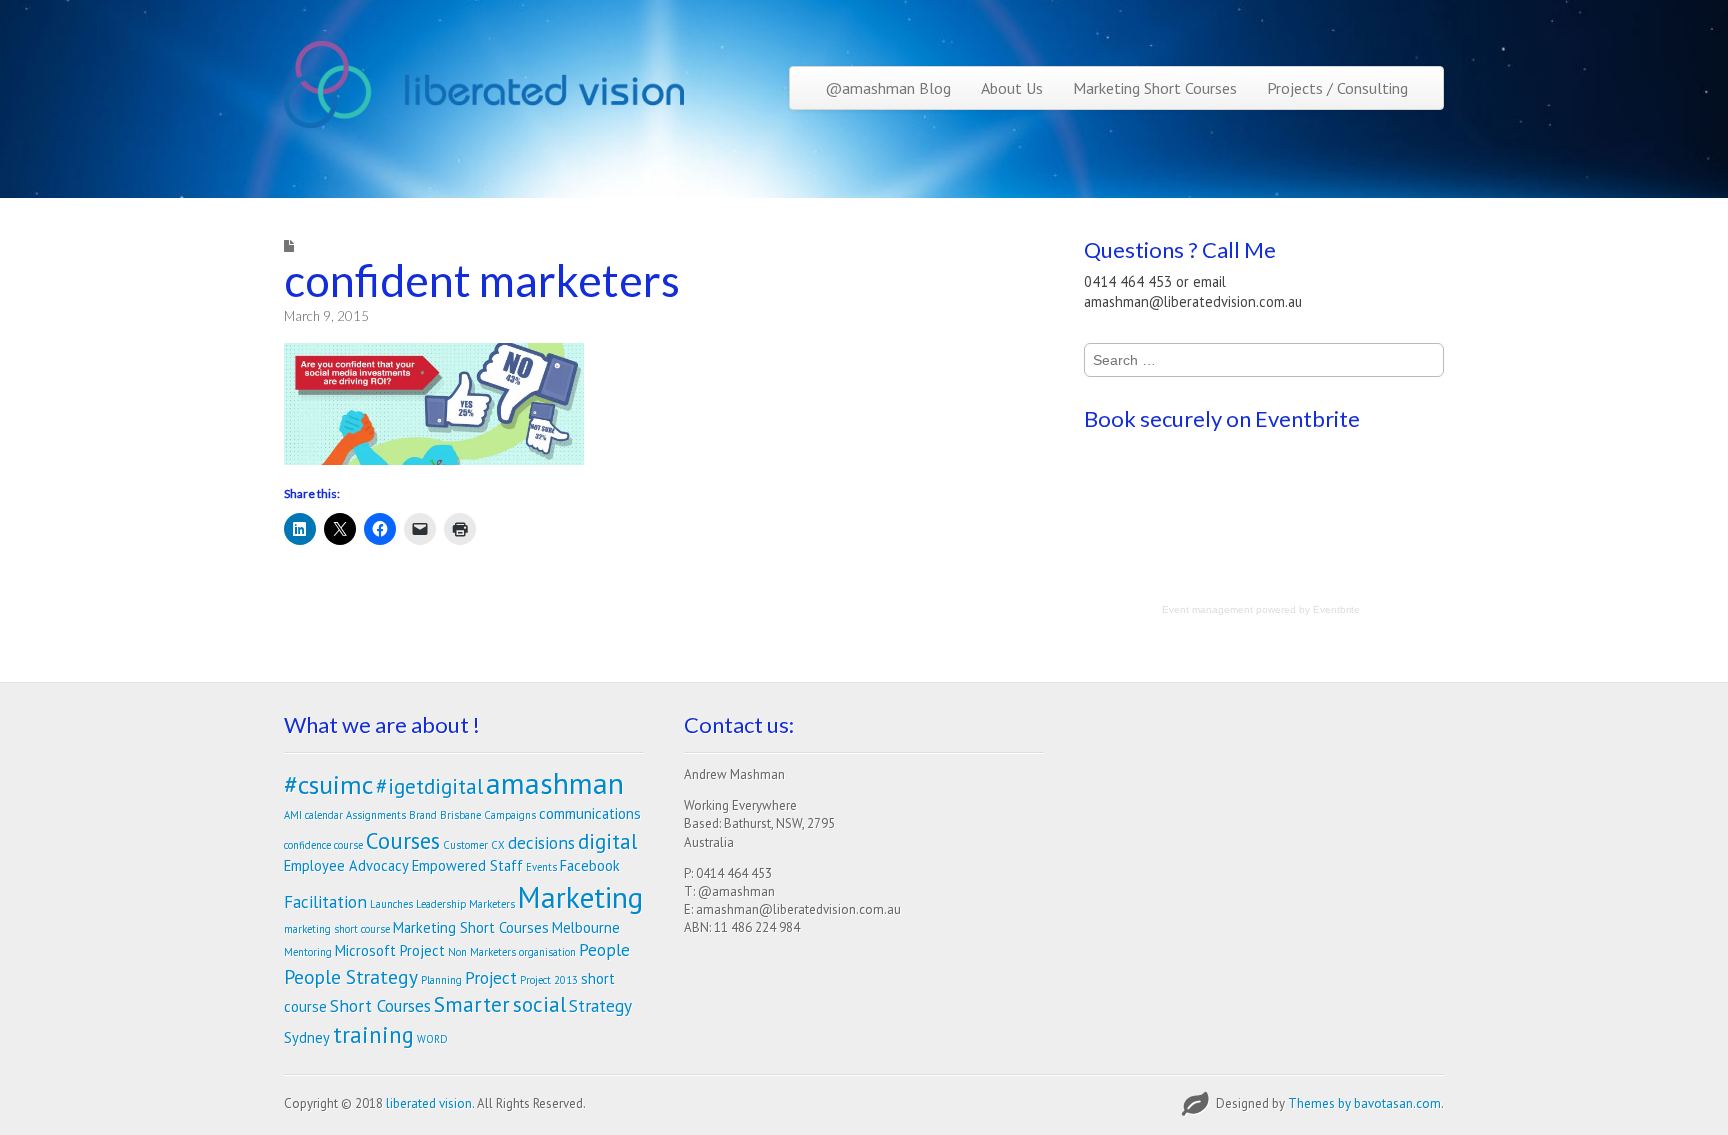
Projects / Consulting (1337, 88)
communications (590, 813)
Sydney (307, 1037)
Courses (403, 840)
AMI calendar (313, 815)
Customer (465, 845)
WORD (432, 1039)
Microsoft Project (390, 950)
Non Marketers (482, 952)
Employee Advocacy (346, 865)
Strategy (600, 1005)
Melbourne (586, 927)
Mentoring (308, 952)
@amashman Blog (888, 88)
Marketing (580, 897)
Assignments (376, 815)
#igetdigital (429, 786)
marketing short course (337, 929)
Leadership (441, 904)
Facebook (590, 865)
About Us (1012, 88)
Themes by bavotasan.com (1364, 1103)
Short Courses (380, 1005)
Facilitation (325, 901)
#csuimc (328, 784)
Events (541, 867)
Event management (1207, 609)
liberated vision (429, 1103)
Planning (441, 980)
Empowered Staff (467, 865)
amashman (555, 783)
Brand (423, 815)
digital (607, 841)
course (348, 845)
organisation (547, 952)
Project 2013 (549, 980)
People (604, 949)
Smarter (472, 1004)
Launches (391, 904)
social (539, 1004)
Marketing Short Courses (1155, 88)
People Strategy (351, 976)
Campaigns (510, 815)
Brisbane (460, 815)
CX (498, 845)
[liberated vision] (484, 84)
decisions (541, 842)
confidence (307, 845)
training (373, 1034)
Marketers (492, 904)
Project (491, 977)
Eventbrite (1336, 609)
